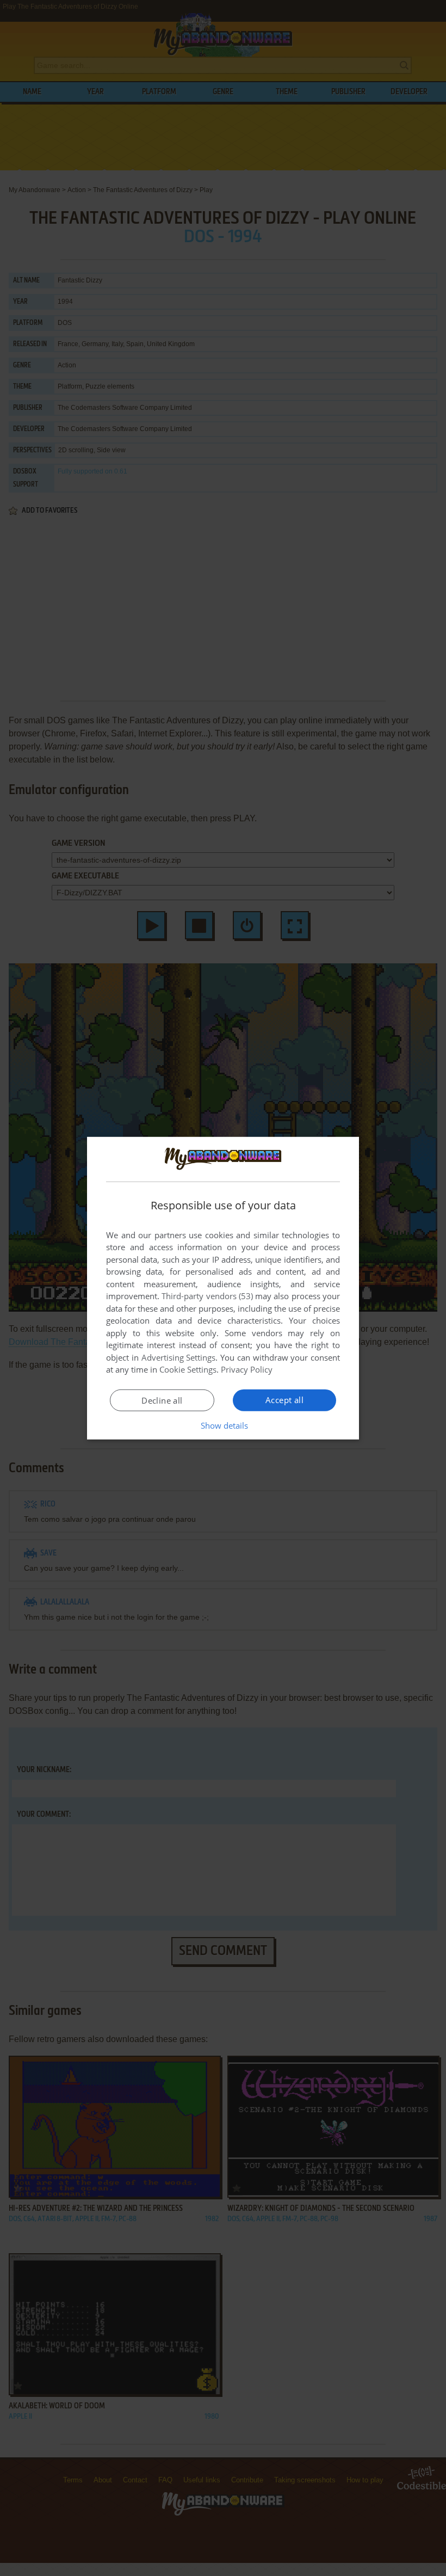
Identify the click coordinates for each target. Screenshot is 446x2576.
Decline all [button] (162, 1400)
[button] (223, 1425)
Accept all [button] (284, 1400)
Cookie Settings (188, 1369)
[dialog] (223, 1288)
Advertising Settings (179, 1357)
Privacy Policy (247, 1369)
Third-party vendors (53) (207, 1296)
